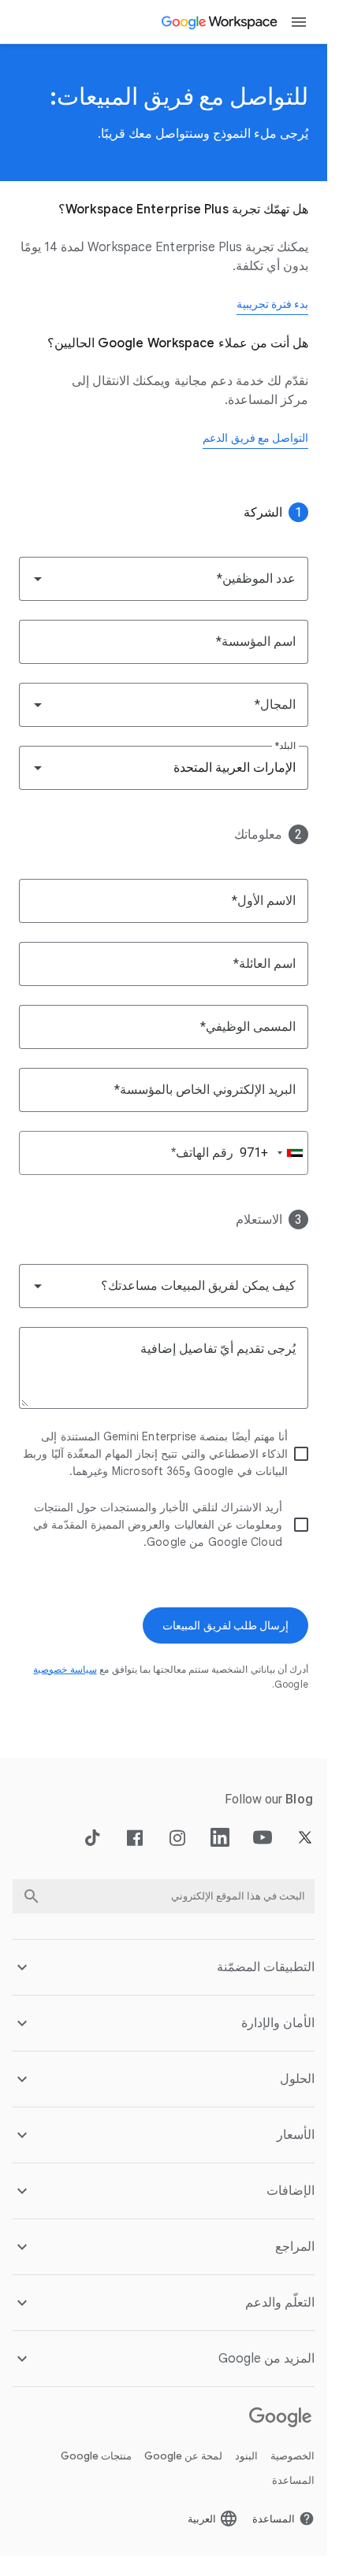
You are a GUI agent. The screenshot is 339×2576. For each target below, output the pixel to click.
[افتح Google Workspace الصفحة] (220, 22)
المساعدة (293, 2480)
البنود (246, 2456)
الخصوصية (292, 2456)
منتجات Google (96, 2456)
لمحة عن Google (183, 2456)
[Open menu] (299, 22)
